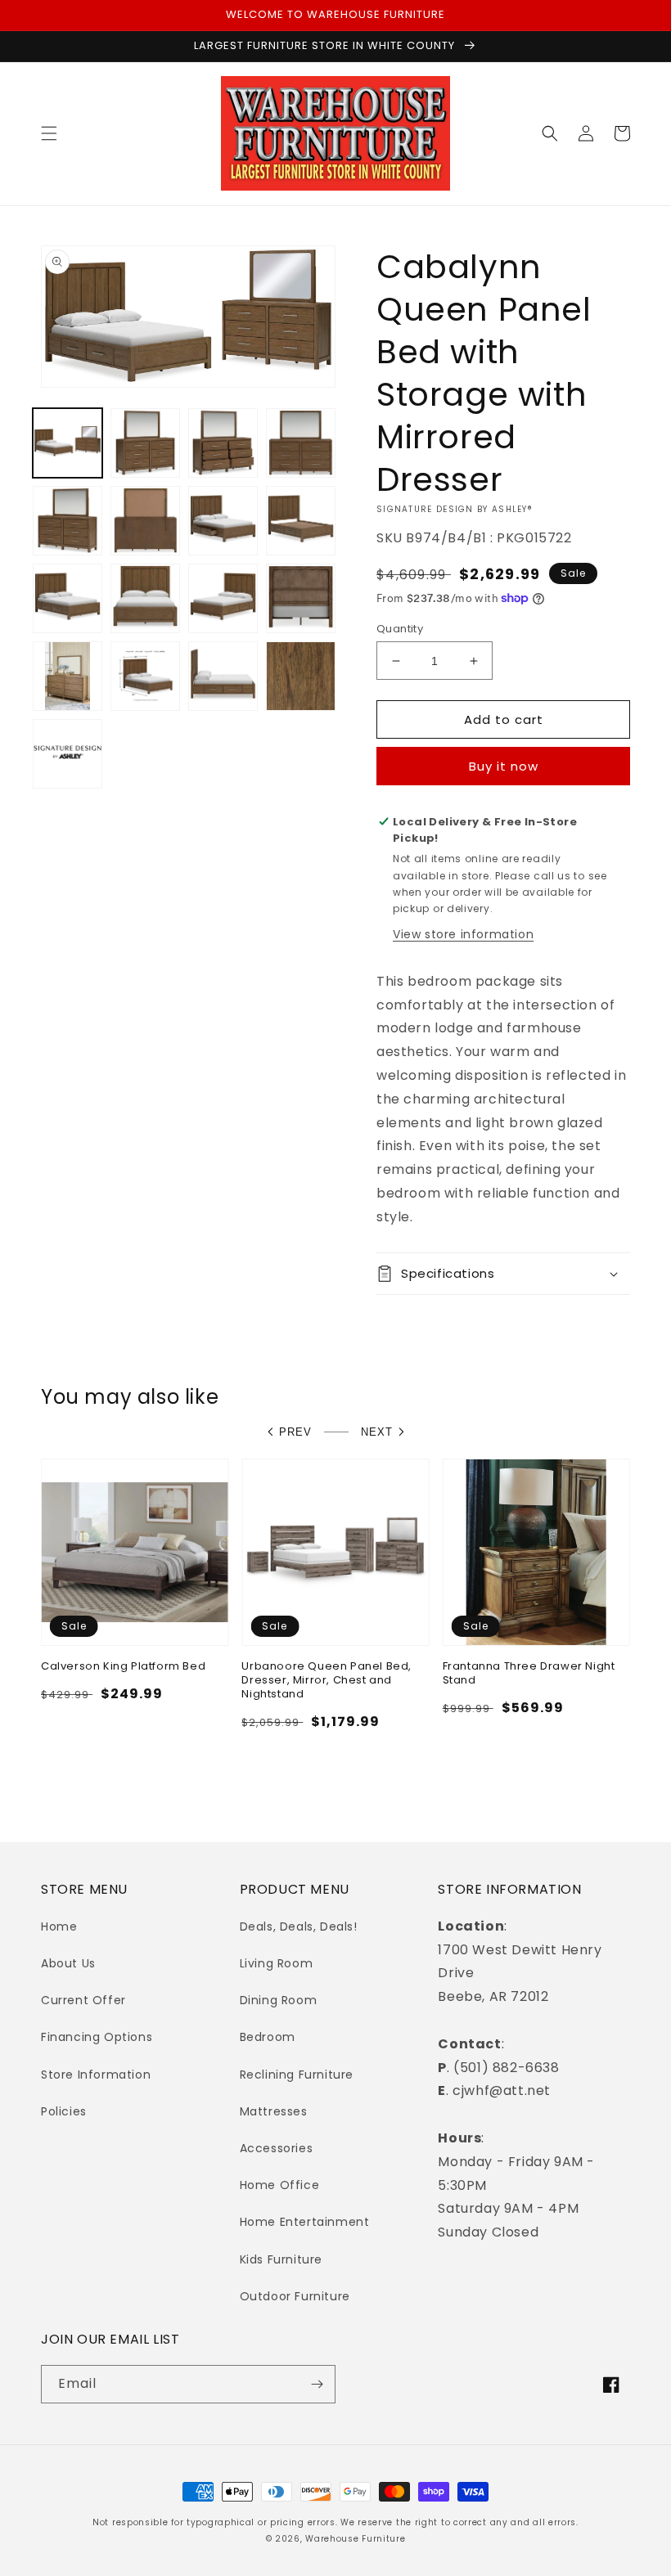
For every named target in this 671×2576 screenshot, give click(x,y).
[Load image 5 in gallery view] (68, 521)
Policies (64, 2111)
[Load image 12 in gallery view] (301, 598)
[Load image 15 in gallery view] (223, 676)
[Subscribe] (317, 2384)
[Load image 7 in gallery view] (223, 521)
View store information (463, 934)
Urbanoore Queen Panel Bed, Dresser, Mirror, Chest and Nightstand (326, 1681)
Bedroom (268, 2037)
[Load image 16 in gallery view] (301, 676)
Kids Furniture (281, 2259)
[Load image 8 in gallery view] (301, 521)
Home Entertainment (305, 2222)
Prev (295, 1432)
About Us (68, 1963)
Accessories (277, 2148)
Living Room (277, 1963)
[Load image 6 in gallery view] (145, 521)
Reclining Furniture (297, 2075)
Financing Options (97, 2037)
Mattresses (274, 2111)
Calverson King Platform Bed (123, 1667)
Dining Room (279, 2000)
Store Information (96, 2075)
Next (377, 1432)
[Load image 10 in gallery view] (145, 598)
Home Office (280, 2185)
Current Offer (83, 2000)
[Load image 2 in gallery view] (145, 443)
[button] (49, 133)
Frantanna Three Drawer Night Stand (529, 1674)
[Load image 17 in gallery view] (68, 754)
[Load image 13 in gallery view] (68, 676)
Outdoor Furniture (295, 2296)
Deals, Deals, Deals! (299, 1926)
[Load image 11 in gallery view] (223, 598)
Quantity (400, 629)
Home (59, 1926)
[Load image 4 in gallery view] (301, 443)
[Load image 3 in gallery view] (223, 443)
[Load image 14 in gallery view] (145, 676)
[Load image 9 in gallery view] (68, 598)
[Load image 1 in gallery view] (68, 443)
